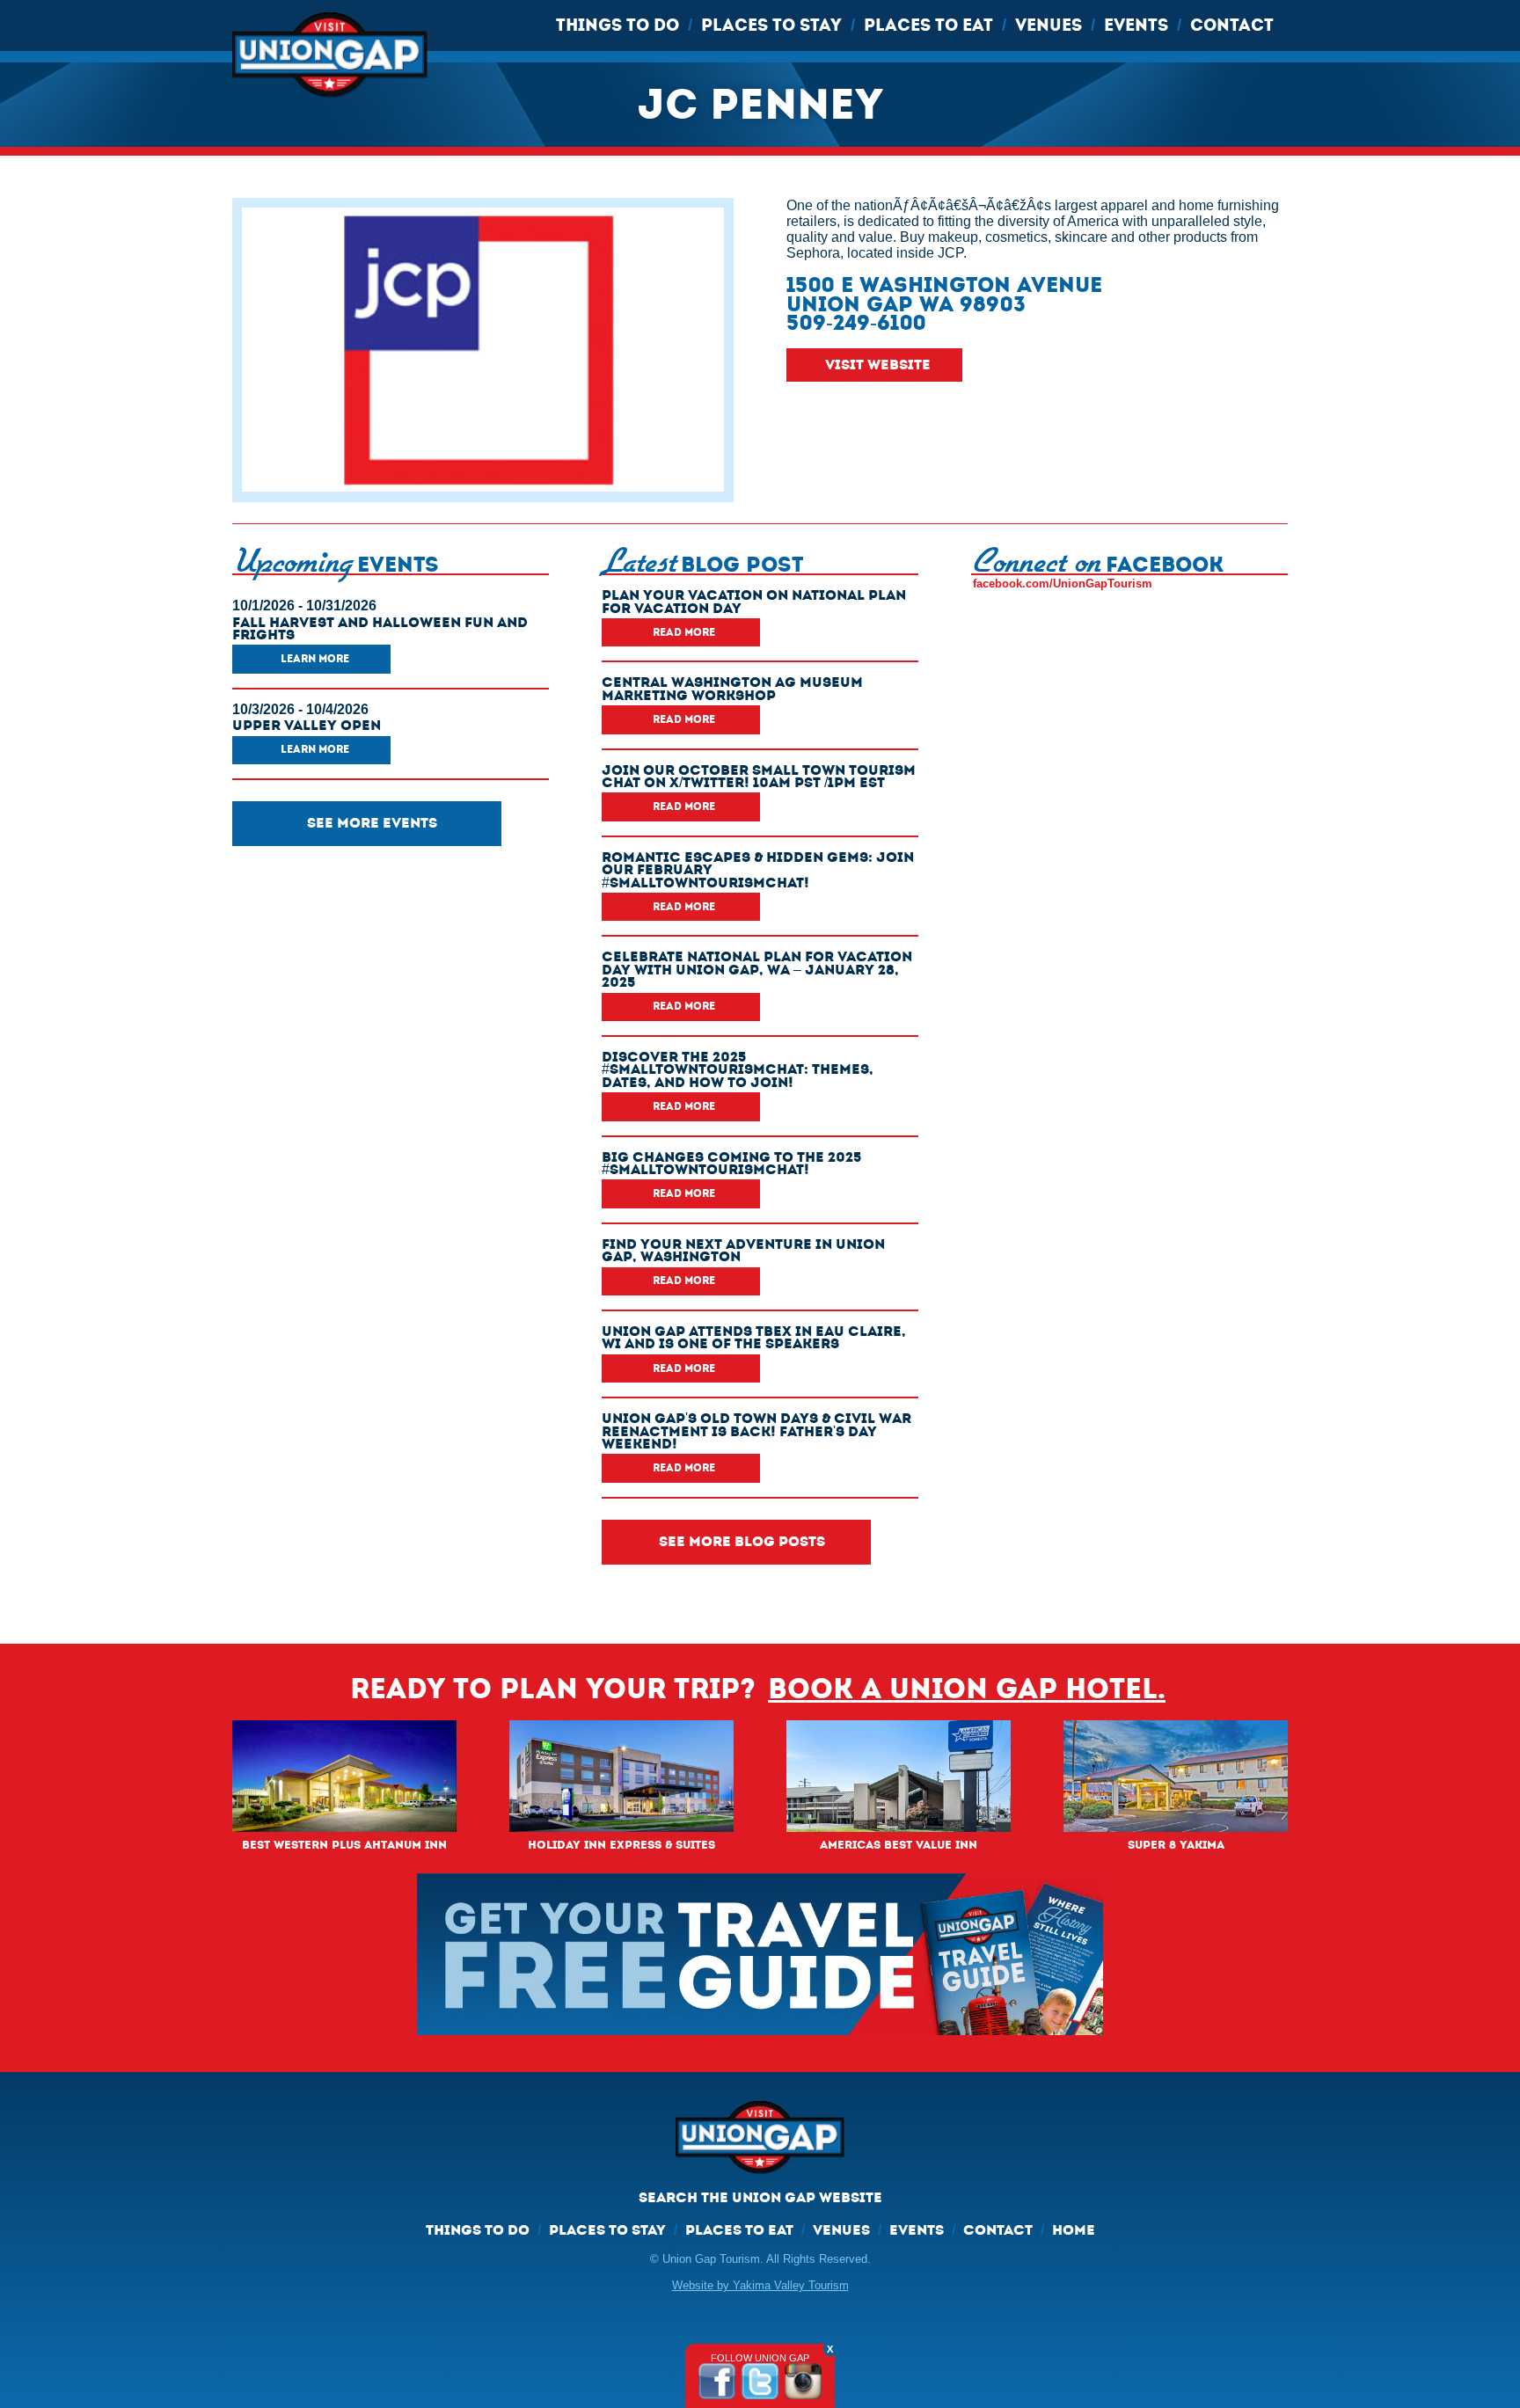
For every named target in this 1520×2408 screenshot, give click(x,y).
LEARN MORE (315, 659)
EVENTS (1136, 25)
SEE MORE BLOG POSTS (742, 1541)
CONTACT (1232, 25)
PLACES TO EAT (928, 25)
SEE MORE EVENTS (372, 823)
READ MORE (684, 632)
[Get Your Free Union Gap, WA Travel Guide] (760, 1954)
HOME (1074, 2230)
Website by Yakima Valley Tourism (760, 2285)
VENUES (1049, 25)
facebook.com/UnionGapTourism (1063, 584)
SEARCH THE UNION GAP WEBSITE (760, 2197)
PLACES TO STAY (771, 25)
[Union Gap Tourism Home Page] (760, 2145)
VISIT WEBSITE (878, 365)
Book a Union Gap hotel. (967, 1689)
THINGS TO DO (617, 25)
